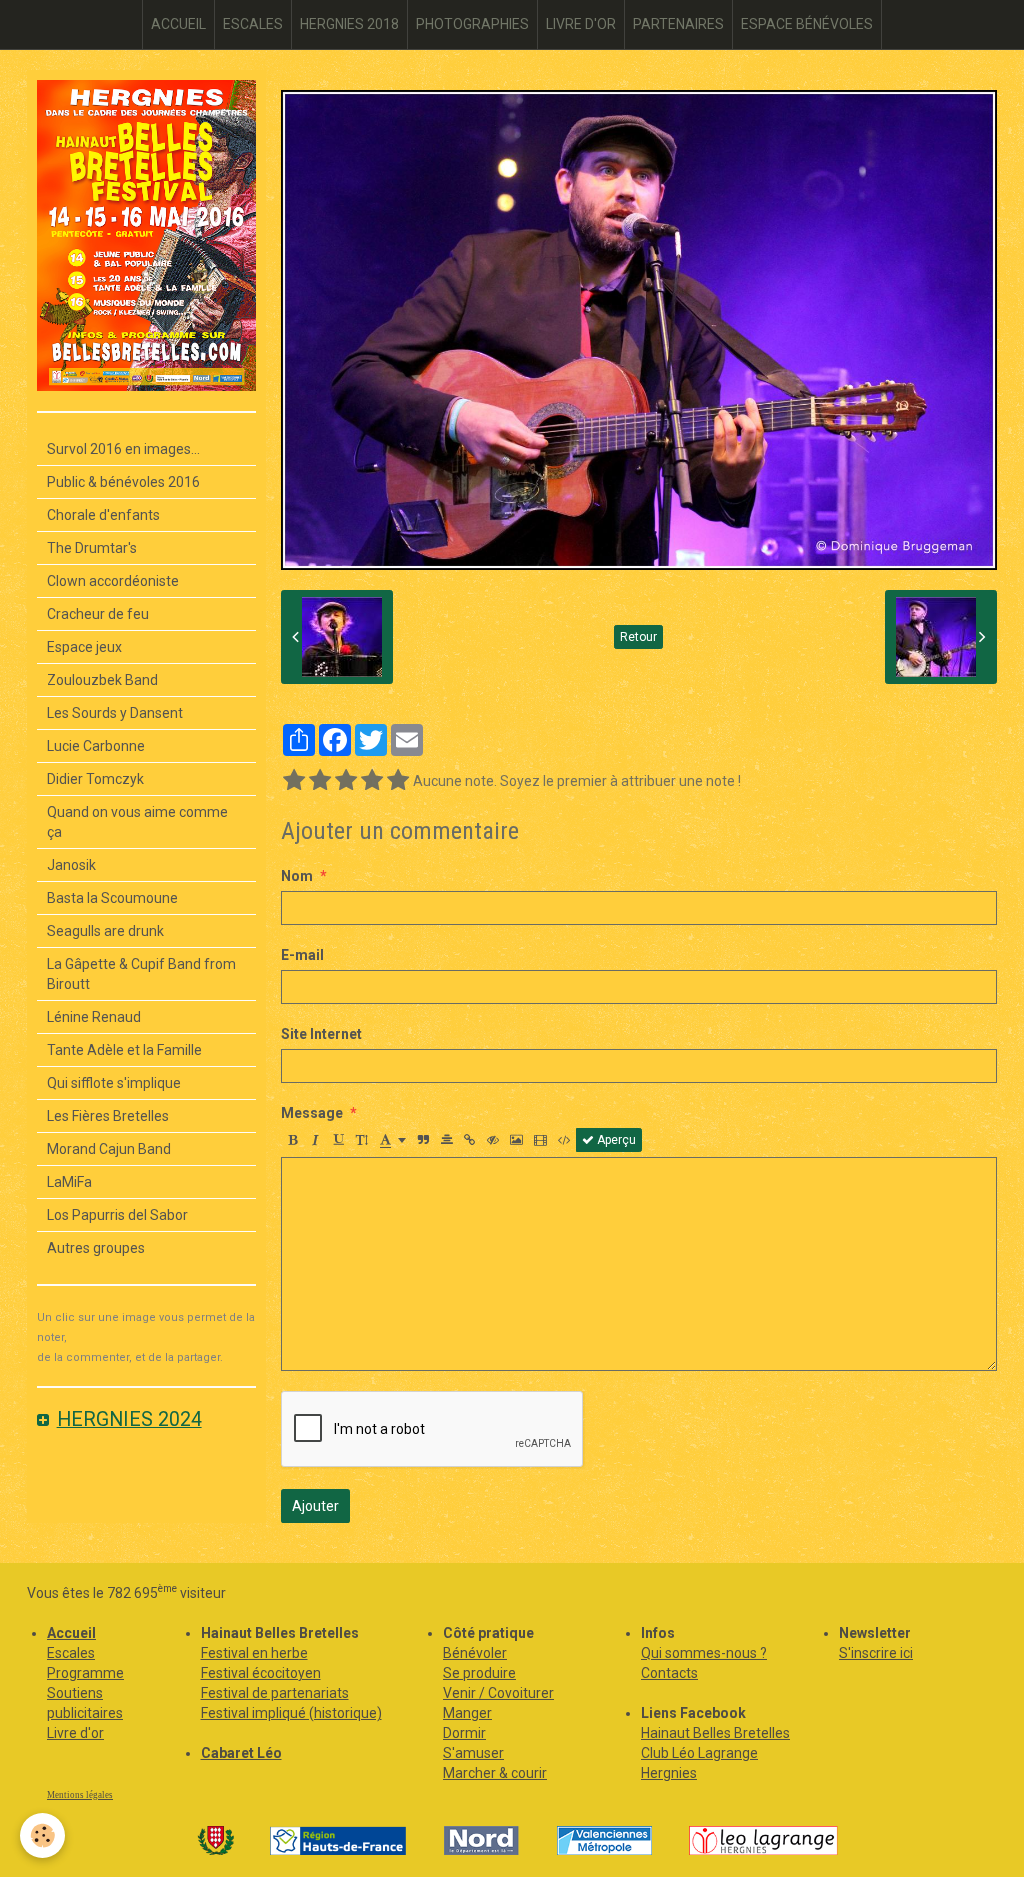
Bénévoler (475, 1653)
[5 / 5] (398, 781)
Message (312, 1113)
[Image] (516, 1140)
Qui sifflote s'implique (114, 1083)
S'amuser (473, 1753)
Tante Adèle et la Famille (124, 1050)
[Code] (564, 1140)
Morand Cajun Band (109, 1149)
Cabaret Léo (241, 1753)
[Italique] (316, 1140)
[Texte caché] (493, 1140)
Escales (71, 1653)
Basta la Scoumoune (112, 898)
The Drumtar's (92, 548)
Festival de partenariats (275, 1693)
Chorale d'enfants (103, 515)
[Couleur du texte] (393, 1140)
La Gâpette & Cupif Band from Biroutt (141, 974)
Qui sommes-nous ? (704, 1653)
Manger (467, 1713)
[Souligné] (339, 1140)
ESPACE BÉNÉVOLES (807, 24)
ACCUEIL (178, 24)
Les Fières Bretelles (108, 1116)
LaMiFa (69, 1182)
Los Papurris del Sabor (117, 1215)
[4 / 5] (372, 781)
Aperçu (615, 1140)
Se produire (479, 1673)
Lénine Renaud (94, 1017)
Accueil (71, 1633)
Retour (638, 637)
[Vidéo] (540, 1140)
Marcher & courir (495, 1773)
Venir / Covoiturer (498, 1693)
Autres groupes (96, 1248)
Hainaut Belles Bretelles (715, 1733)
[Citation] (424, 1140)
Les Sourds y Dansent (115, 713)
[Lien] (470, 1140)
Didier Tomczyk (95, 779)
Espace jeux (84, 647)
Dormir (464, 1733)
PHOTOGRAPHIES (472, 24)
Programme (85, 1673)
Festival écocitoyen (261, 1673)
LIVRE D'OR (581, 24)
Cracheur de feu (98, 614)
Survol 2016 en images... (123, 449)
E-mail (302, 955)
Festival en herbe (254, 1653)
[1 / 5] (294, 781)
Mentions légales (80, 1795)
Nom (297, 876)
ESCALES (253, 24)
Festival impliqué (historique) (291, 1713)
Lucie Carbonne (96, 746)
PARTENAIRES (678, 24)
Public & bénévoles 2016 (123, 482)
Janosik (71, 865)
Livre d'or (75, 1733)
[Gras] (293, 1140)
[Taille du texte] (362, 1140)
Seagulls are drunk (105, 931)
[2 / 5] (320, 781)
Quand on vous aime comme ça (137, 822)
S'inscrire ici (876, 1653)
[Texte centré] (447, 1140)
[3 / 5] (346, 781)
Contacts (669, 1673)
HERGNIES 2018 (349, 24)
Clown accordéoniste (113, 581)
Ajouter (315, 1506)
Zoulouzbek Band (102, 680)
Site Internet (321, 1034)
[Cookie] (42, 1835)
